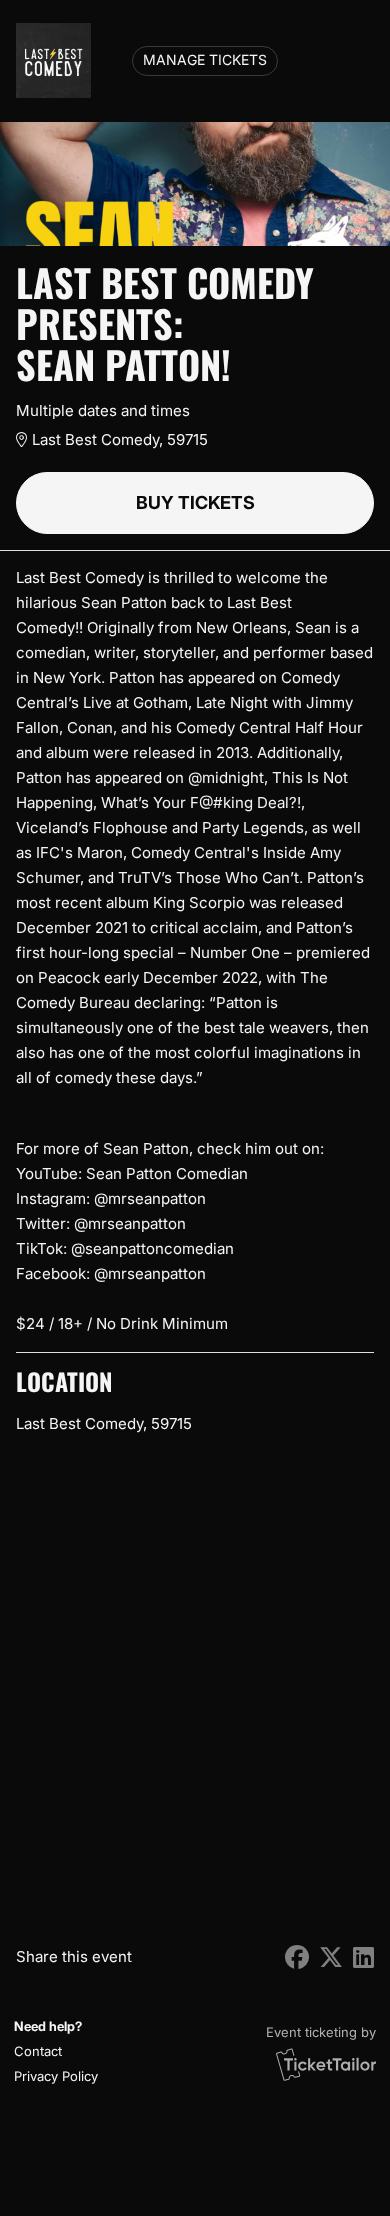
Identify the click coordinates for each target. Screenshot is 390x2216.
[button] (53, 2051)
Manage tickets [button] (205, 60)
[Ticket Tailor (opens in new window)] (326, 2064)
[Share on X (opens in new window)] (331, 1957)
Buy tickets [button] (195, 502)
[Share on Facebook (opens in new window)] (297, 1957)
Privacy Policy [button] (56, 2076)
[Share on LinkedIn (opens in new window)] (363, 1957)
